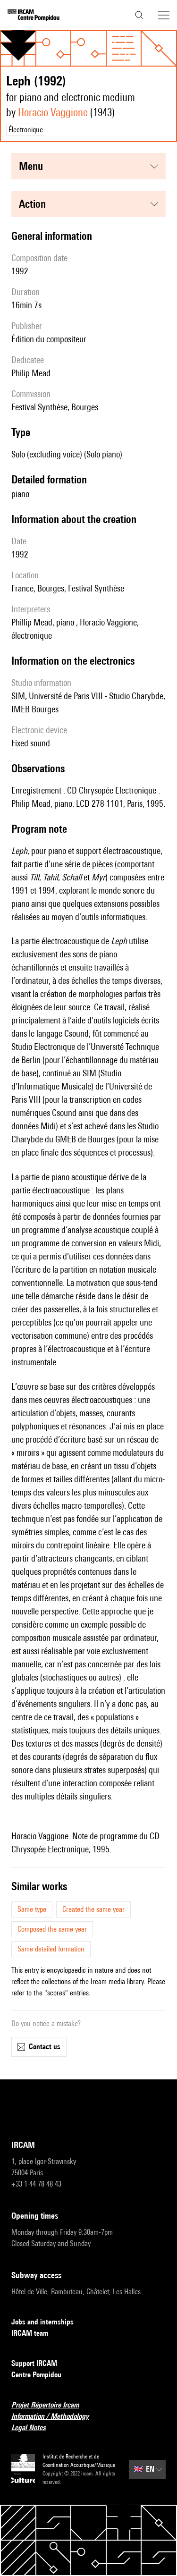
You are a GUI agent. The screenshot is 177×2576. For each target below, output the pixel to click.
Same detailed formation (51, 1949)
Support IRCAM (34, 2363)
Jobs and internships (42, 2322)
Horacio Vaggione (53, 112)
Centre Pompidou (36, 2375)
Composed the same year (52, 1929)
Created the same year (93, 1909)
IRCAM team (30, 2333)
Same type (32, 1909)
